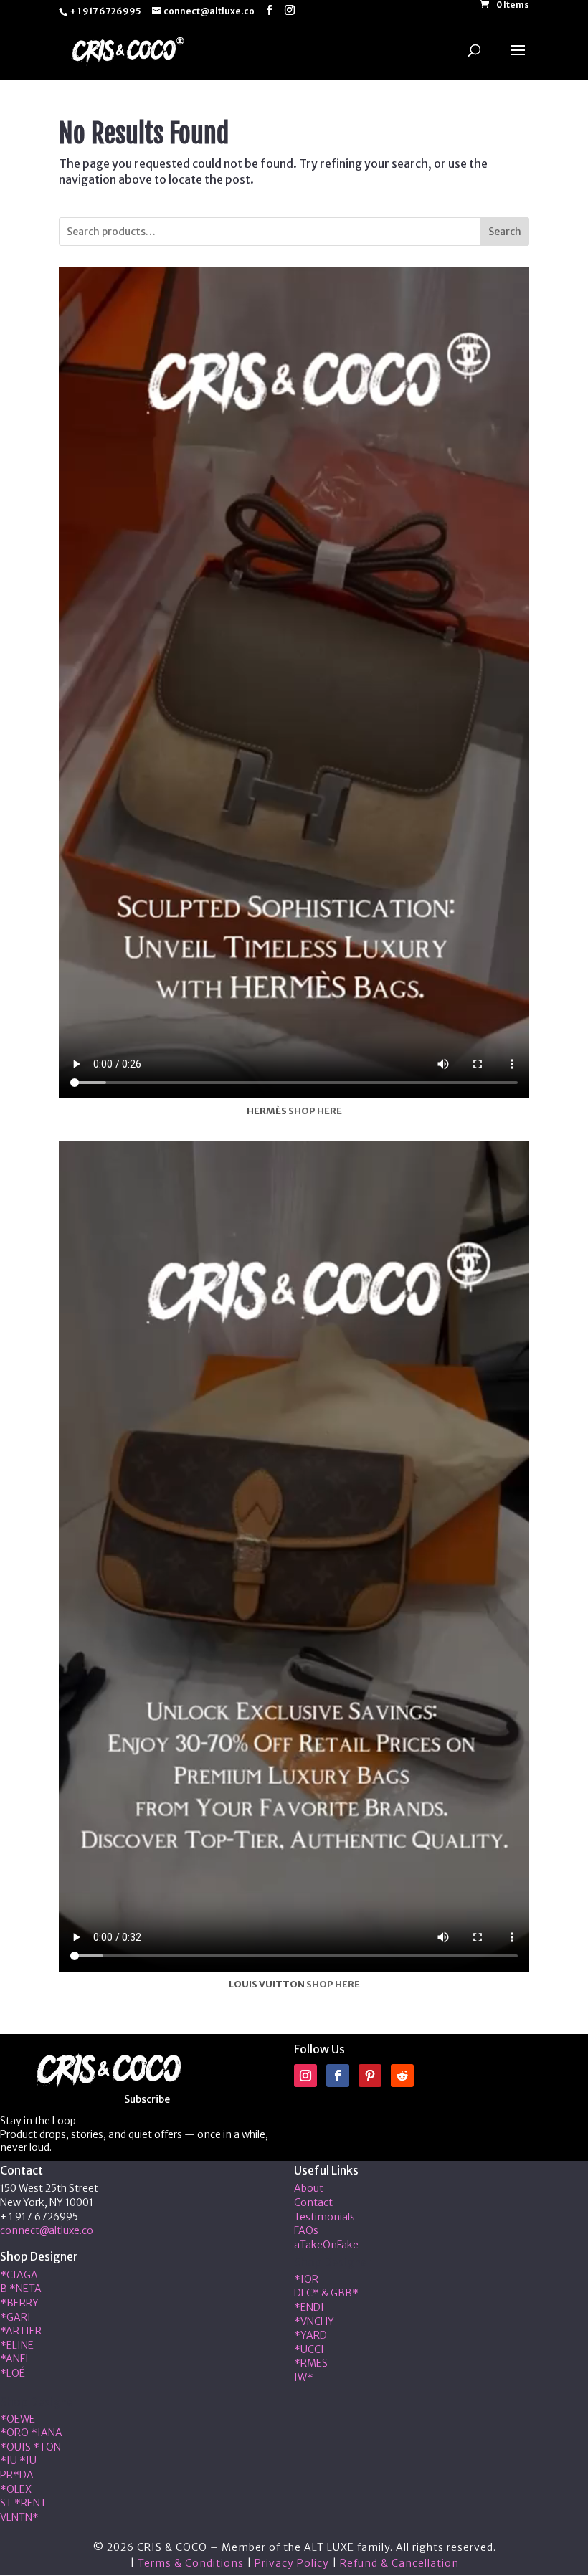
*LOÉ (13, 2373)
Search (505, 232)
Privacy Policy (292, 2563)
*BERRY (19, 2303)
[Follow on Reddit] (402, 2076)
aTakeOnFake (326, 2245)
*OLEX (16, 2489)
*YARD (310, 2335)
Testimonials (324, 2217)
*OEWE (18, 2419)
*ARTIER (21, 2331)
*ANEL (15, 2359)
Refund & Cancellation (399, 2563)
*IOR (306, 2279)
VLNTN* (19, 2517)
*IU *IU (18, 2461)
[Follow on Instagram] (305, 2076)
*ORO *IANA (31, 2433)
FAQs (306, 2230)
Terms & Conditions (191, 2563)
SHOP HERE (315, 1111)
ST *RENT (23, 2503)
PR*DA (17, 2475)
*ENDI (309, 2307)
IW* (304, 2377)
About (309, 2188)
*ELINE (17, 2345)
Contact (313, 2202)
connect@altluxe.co (47, 2230)
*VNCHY (314, 2321)
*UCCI (309, 2349)
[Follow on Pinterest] (370, 2076)
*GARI (15, 2317)
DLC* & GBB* (326, 2293)
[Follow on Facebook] (338, 2076)
